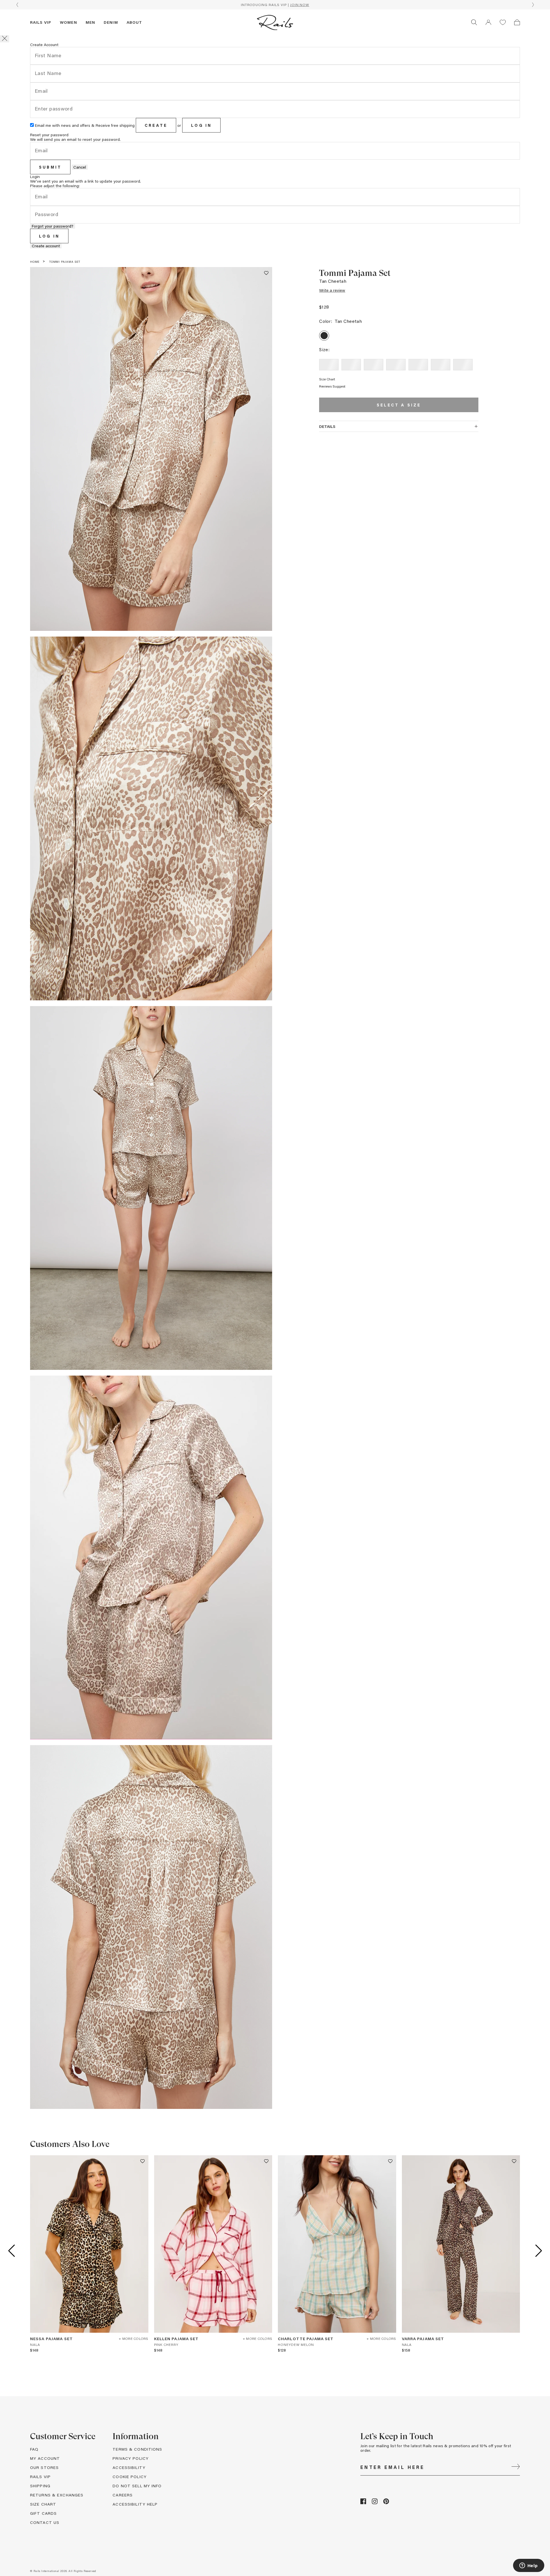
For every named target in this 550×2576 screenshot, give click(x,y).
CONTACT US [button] (45, 2522)
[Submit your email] (516, 2467)
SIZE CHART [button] (43, 2504)
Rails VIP (41, 22)
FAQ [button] (34, 2449)
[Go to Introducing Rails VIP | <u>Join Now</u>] (275, 5)
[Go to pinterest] (386, 2503)
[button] (488, 22)
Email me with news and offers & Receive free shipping (85, 125)
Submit (50, 167)
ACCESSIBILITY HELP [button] (135, 2504)
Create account (46, 246)
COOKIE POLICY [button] (130, 2477)
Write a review (332, 290)
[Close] (5, 39)
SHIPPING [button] (40, 2486)
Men (90, 22)
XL (441, 365)
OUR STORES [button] (44, 2467)
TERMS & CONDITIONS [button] (137, 2449)
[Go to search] (474, 22)
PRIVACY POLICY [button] (131, 2458)
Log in (201, 125)
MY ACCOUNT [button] (45, 2458)
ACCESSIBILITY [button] (129, 2467)
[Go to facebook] (363, 2503)
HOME (35, 262)
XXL (463, 365)
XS (351, 365)
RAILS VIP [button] (40, 2477)
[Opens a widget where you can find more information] (529, 2566)
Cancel (80, 167)
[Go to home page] (275, 22)
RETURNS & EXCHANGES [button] (57, 2495)
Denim (111, 22)
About (134, 22)
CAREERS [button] (123, 2495)
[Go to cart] (517, 22)
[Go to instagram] (375, 2503)
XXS (329, 365)
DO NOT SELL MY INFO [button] (137, 2486)
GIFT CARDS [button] (43, 2513)
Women (68, 22)
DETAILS (327, 426)
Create (156, 125)
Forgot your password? (53, 226)
